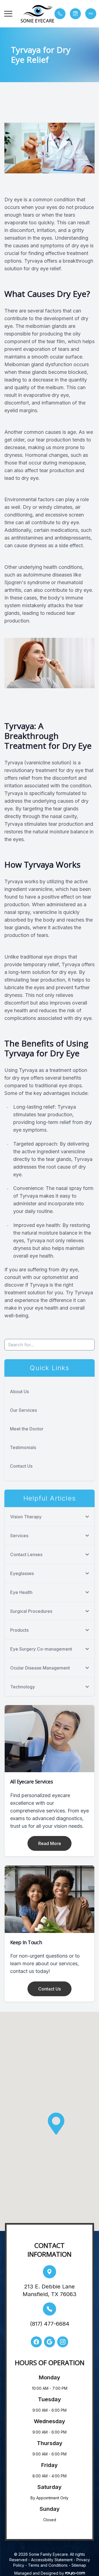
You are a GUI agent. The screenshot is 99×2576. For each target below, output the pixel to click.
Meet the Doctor (27, 1429)
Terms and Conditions (48, 2565)
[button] (8, 14)
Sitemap (79, 2565)
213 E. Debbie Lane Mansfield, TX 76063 (50, 2290)
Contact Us (21, 1466)
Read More (50, 1843)
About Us (19, 1392)
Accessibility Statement (52, 2560)
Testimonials (23, 1447)
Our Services (23, 1410)
